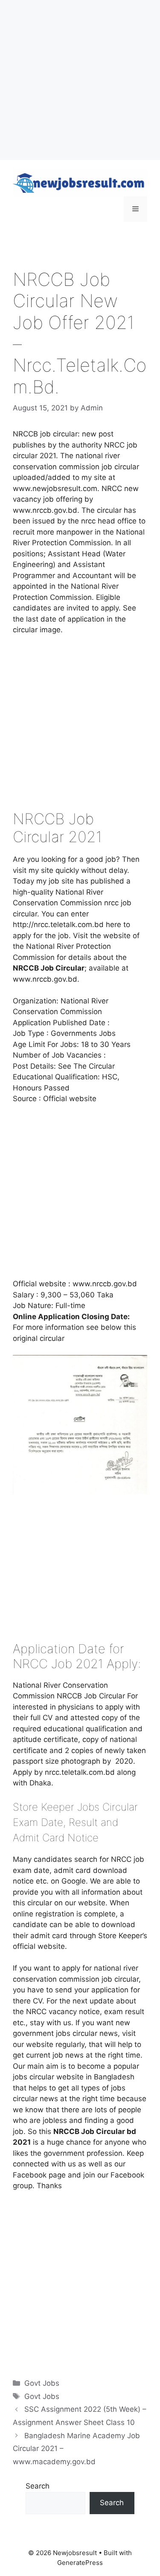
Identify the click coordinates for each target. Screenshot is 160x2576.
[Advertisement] (80, 80)
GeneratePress (80, 2563)
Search (38, 2486)
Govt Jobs (42, 2383)
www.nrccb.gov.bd (105, 1284)
